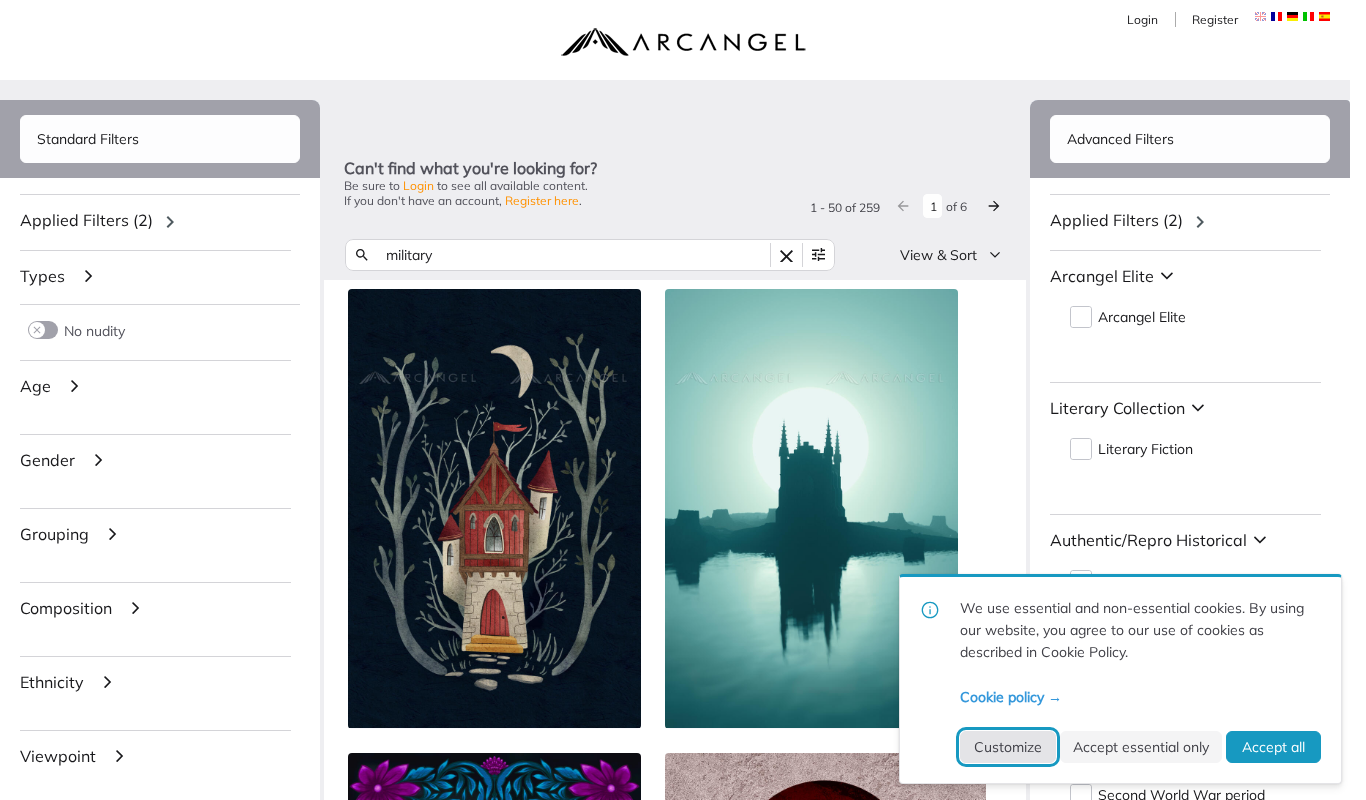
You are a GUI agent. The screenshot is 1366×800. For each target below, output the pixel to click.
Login (1142, 19)
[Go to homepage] (683, 42)
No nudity (94, 330)
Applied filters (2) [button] (86, 220)
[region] (160, 222)
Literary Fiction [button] (1145, 449)
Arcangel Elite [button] (1142, 317)
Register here (542, 200)
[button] (1276, 16)
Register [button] (1215, 19)
